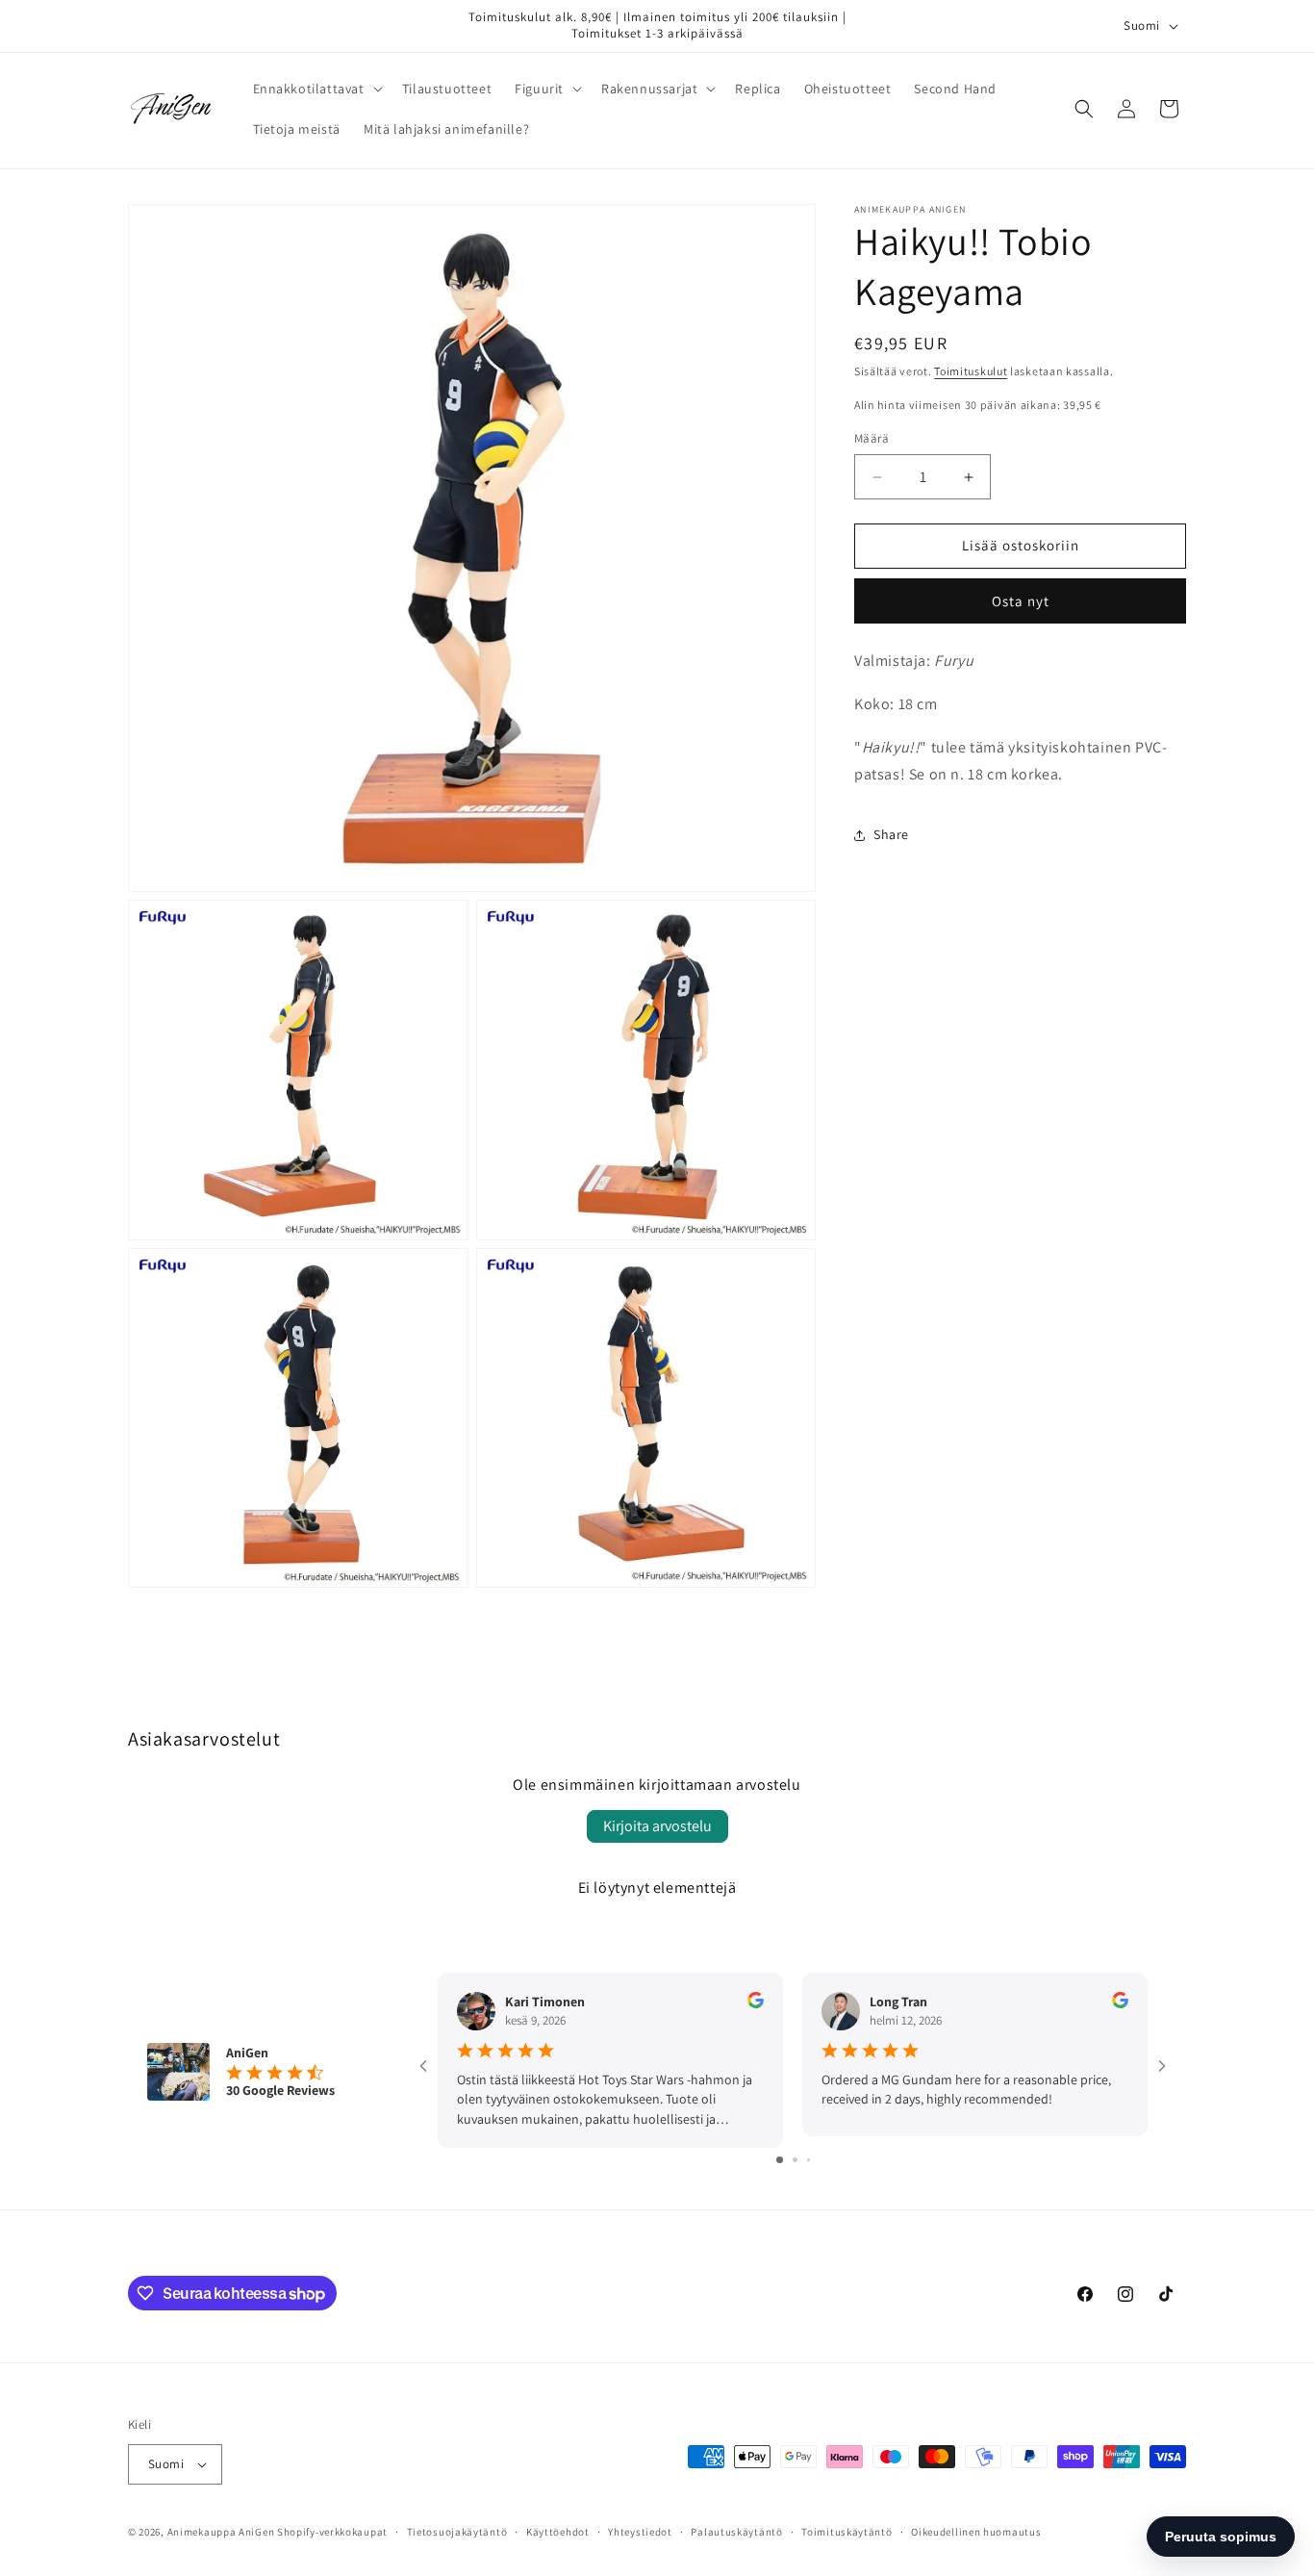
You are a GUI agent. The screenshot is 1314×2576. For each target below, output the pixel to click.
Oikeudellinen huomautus (976, 2532)
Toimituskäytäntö (847, 2532)
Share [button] (891, 834)
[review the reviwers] (756, 2003)
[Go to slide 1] (780, 2160)
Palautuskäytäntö (736, 2532)
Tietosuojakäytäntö (457, 2532)
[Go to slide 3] (809, 2160)
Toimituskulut (971, 371)
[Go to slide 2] (795, 2160)
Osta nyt (1021, 601)
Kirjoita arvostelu (657, 1826)
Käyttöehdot (558, 2532)
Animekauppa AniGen (221, 2532)
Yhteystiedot (640, 2532)
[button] (316, 89)
